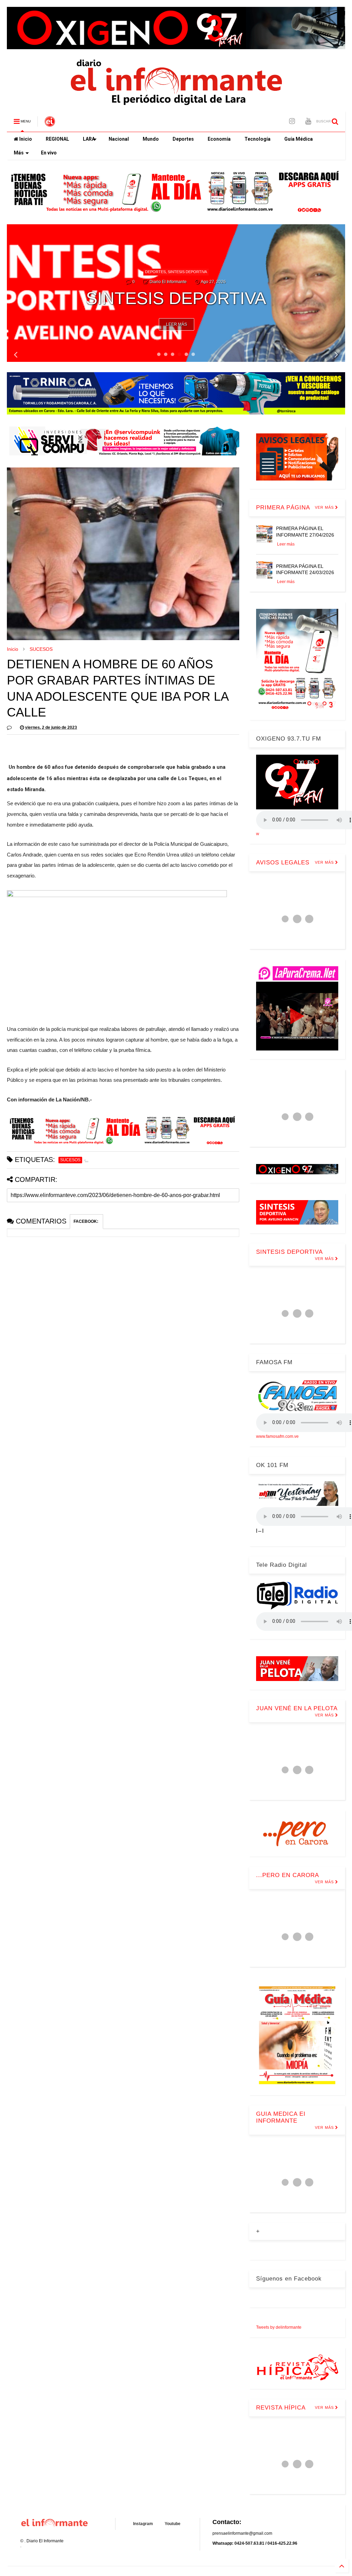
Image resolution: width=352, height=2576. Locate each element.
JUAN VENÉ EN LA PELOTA (297, 1708)
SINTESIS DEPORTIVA (289, 1252)
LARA (89, 139)
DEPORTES (165, 253)
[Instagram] (292, 121)
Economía (219, 139)
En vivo (49, 153)
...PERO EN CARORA (288, 1875)
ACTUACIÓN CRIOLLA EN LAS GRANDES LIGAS (176, 289)
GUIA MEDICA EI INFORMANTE (281, 2117)
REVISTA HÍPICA (281, 2408)
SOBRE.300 (187, 253)
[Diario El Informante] (50, 123)
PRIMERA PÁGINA (283, 508)
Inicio (25, 139)
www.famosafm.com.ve (277, 1436)
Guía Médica (299, 139)
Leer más (177, 324)
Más (19, 153)
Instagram (143, 2524)
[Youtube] (308, 121)
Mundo (151, 139)
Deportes (183, 139)
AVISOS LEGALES (283, 863)
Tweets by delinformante (279, 2327)
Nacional (119, 139)
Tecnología (257, 139)
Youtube (173, 2524)
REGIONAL (57, 139)
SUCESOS (41, 649)
